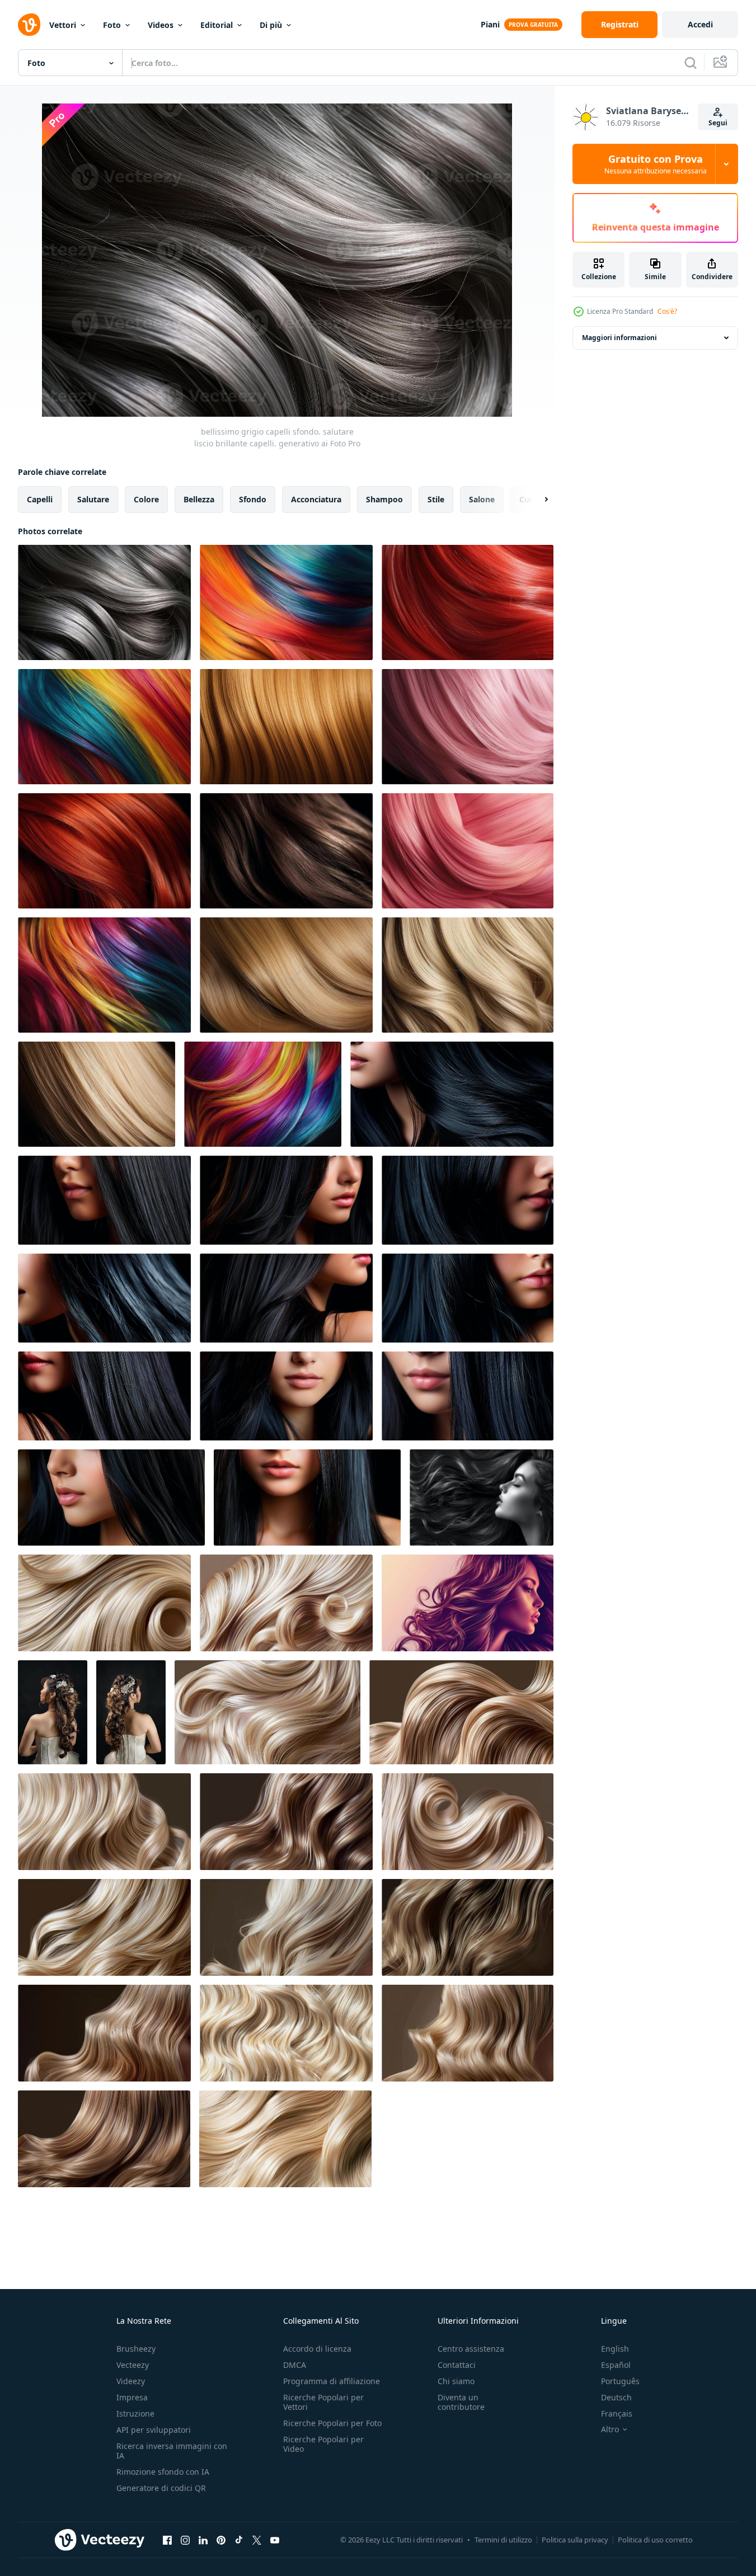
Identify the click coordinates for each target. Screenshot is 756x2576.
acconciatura (316, 499)
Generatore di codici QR (161, 2488)
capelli (40, 499)
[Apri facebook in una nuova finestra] (167, 2540)
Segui (718, 123)
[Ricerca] (691, 63)
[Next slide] (537, 500)
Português (620, 2381)
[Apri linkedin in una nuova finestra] (203, 2540)
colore (146, 499)
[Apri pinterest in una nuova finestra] (221, 2540)
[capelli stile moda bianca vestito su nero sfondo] (53, 1712)
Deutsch (616, 2397)
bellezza (199, 499)
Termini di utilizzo (503, 2540)
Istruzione (135, 2413)
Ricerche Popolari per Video (323, 2444)
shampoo (384, 499)
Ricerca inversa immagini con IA (172, 2451)
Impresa (132, 2397)
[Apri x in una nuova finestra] (257, 2540)
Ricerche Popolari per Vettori (323, 2402)
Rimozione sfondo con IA (163, 2472)
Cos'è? (667, 311)
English (615, 2349)
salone (482, 499)
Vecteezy (133, 2365)
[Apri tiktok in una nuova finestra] (239, 2540)
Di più (271, 25)
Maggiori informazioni (619, 338)
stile (436, 499)
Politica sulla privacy (575, 2540)
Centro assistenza (471, 2349)
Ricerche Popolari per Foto (332, 2423)
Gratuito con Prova (656, 164)
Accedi (700, 24)
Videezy (131, 2381)
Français (617, 2413)
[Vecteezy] (29, 25)
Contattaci (457, 2365)
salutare (93, 499)
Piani (490, 24)
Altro (610, 2429)
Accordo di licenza (317, 2349)
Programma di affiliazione (332, 2381)
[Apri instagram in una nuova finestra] (185, 2540)
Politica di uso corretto (655, 2540)
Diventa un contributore (461, 2402)
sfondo (253, 499)
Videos (161, 25)
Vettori (63, 25)
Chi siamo (456, 2381)
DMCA (295, 2365)
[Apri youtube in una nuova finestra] (275, 2540)
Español (616, 2365)
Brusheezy (136, 2349)
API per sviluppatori (154, 2430)
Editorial (217, 25)
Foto (112, 25)
